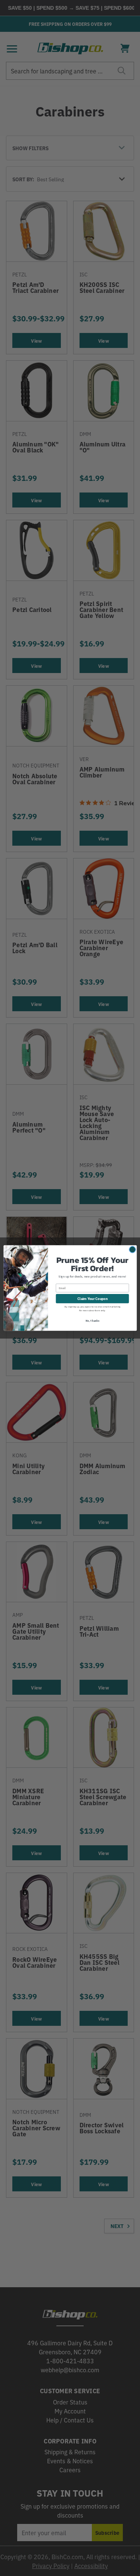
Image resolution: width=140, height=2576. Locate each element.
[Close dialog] (132, 1249)
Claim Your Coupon (92, 1298)
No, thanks (92, 1320)
